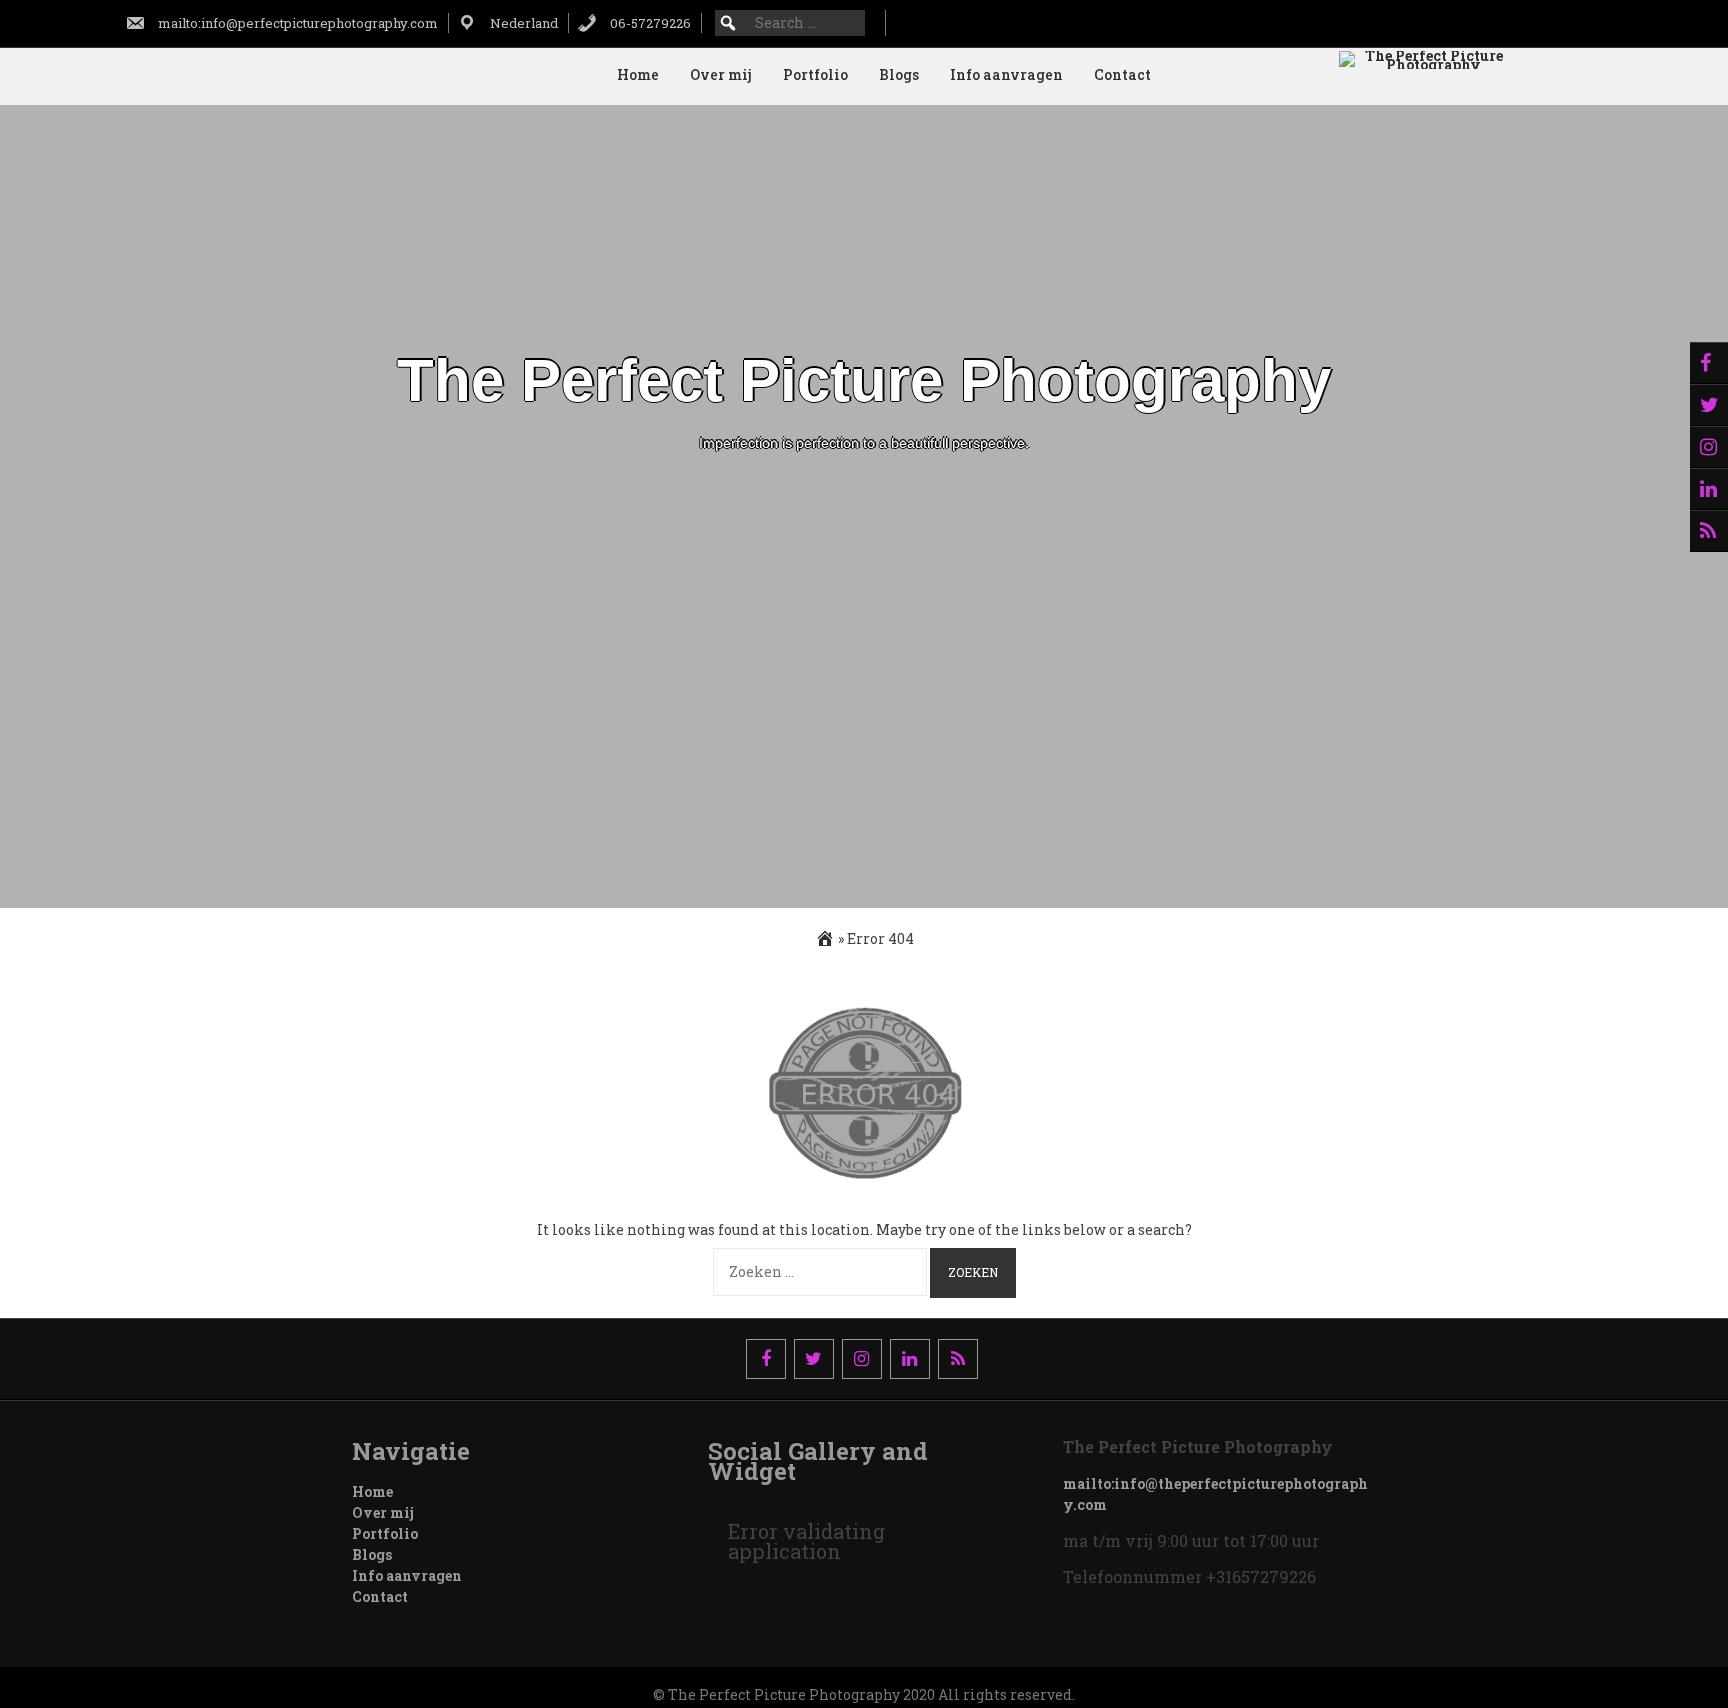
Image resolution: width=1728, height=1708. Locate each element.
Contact (1122, 74)
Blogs (899, 74)
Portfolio (815, 74)
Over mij (721, 74)
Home (638, 74)
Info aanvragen (1006, 74)
